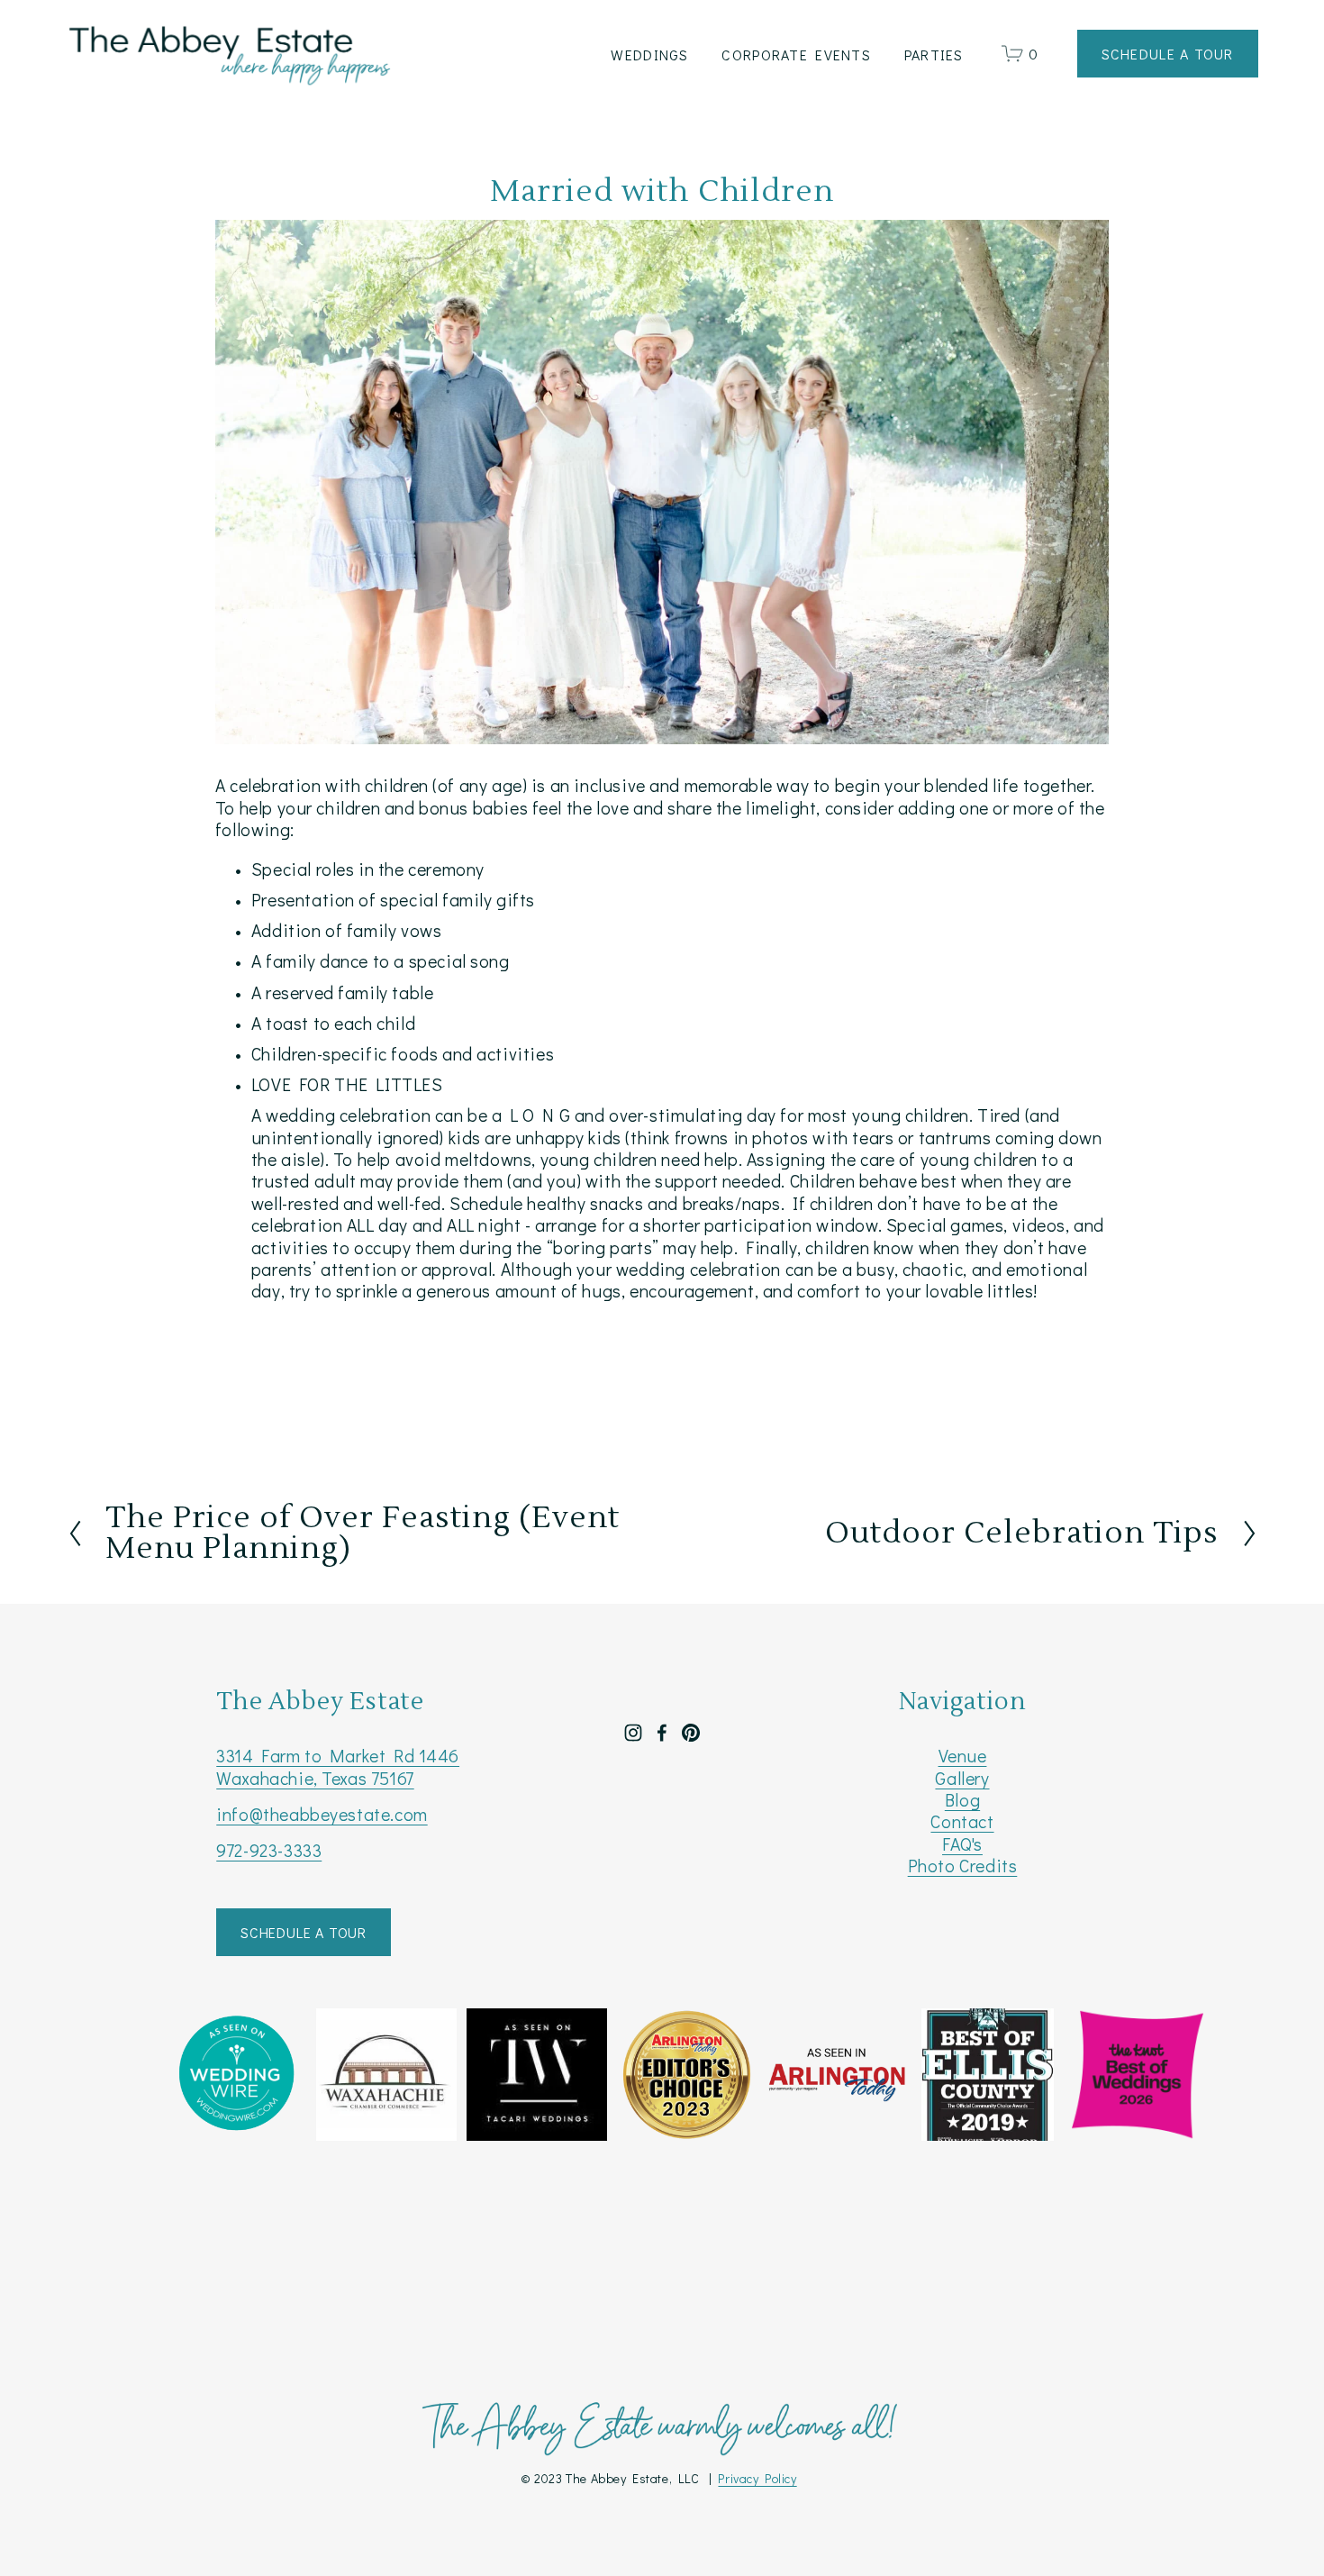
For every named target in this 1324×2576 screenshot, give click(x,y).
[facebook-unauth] (662, 1733)
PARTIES (934, 55)
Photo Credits (963, 1866)
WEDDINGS (649, 55)
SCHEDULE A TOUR (304, 1932)
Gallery (962, 1779)
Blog (962, 1800)
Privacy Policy (757, 2479)
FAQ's (962, 1844)
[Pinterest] (691, 1733)
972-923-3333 (269, 1851)
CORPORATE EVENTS (796, 55)
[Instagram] (633, 1733)
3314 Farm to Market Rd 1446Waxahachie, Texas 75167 (338, 1767)
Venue (963, 1756)
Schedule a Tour (1168, 54)
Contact (962, 1822)
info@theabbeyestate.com (322, 1815)
